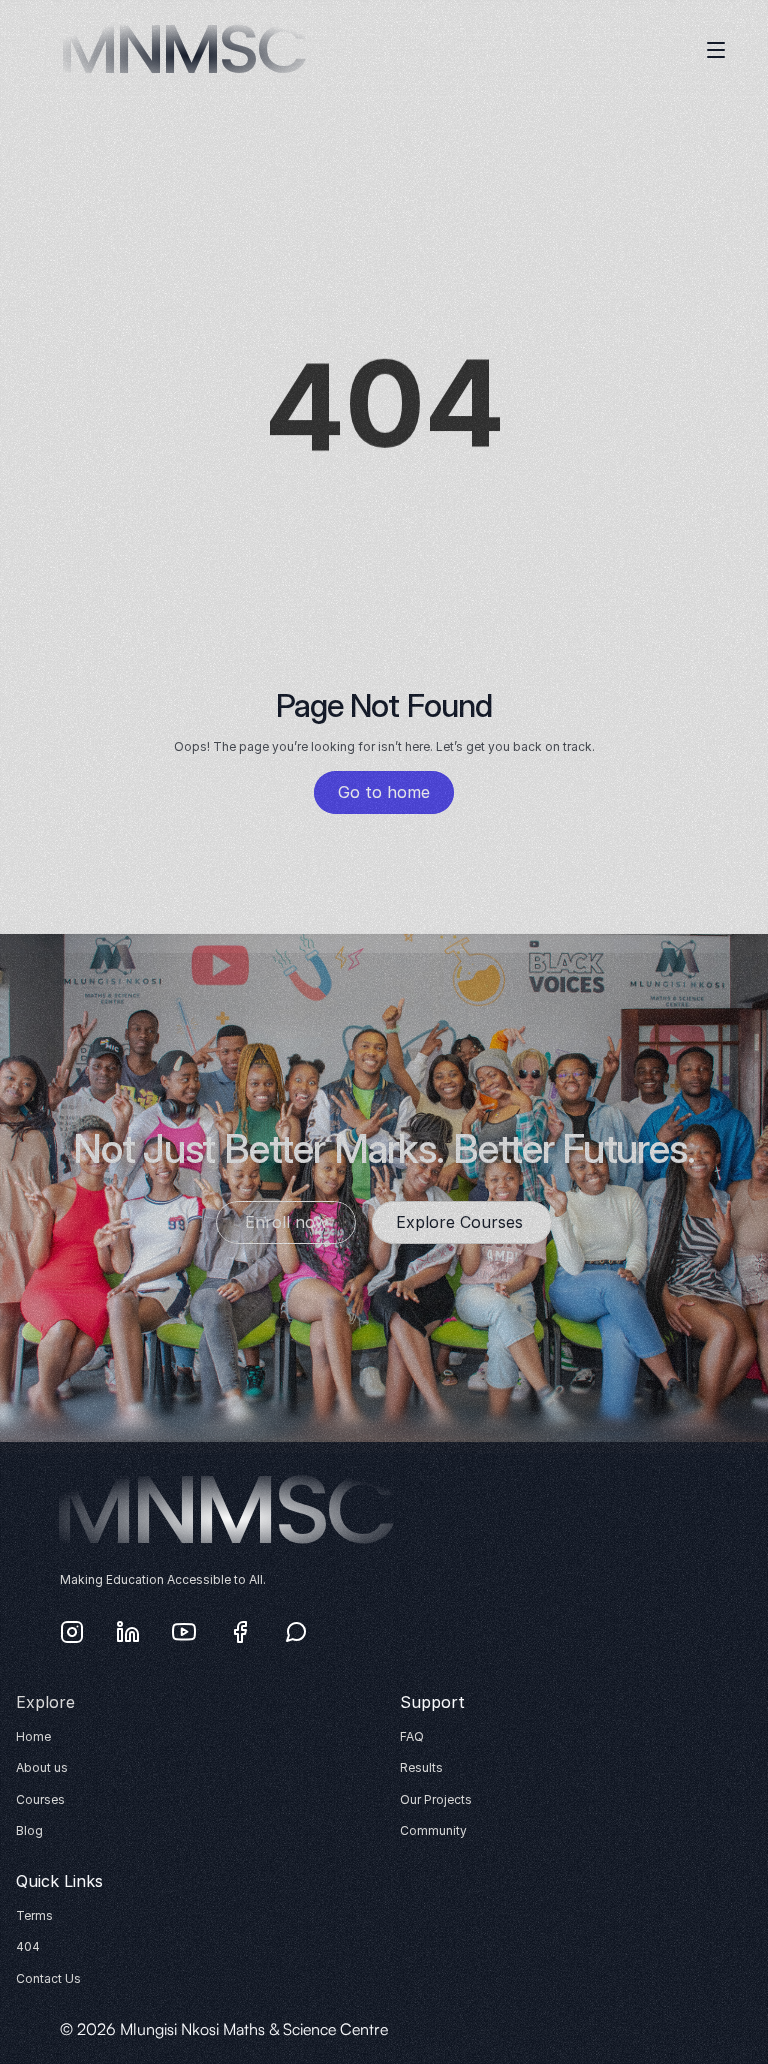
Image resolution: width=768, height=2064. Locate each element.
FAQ (412, 1736)
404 (28, 1946)
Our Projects (436, 1799)
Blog (29, 1830)
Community (433, 1830)
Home (33, 1736)
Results (421, 1767)
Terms (34, 1915)
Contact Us (48, 1978)
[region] (384, 418)
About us (42, 1767)
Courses (40, 1799)
